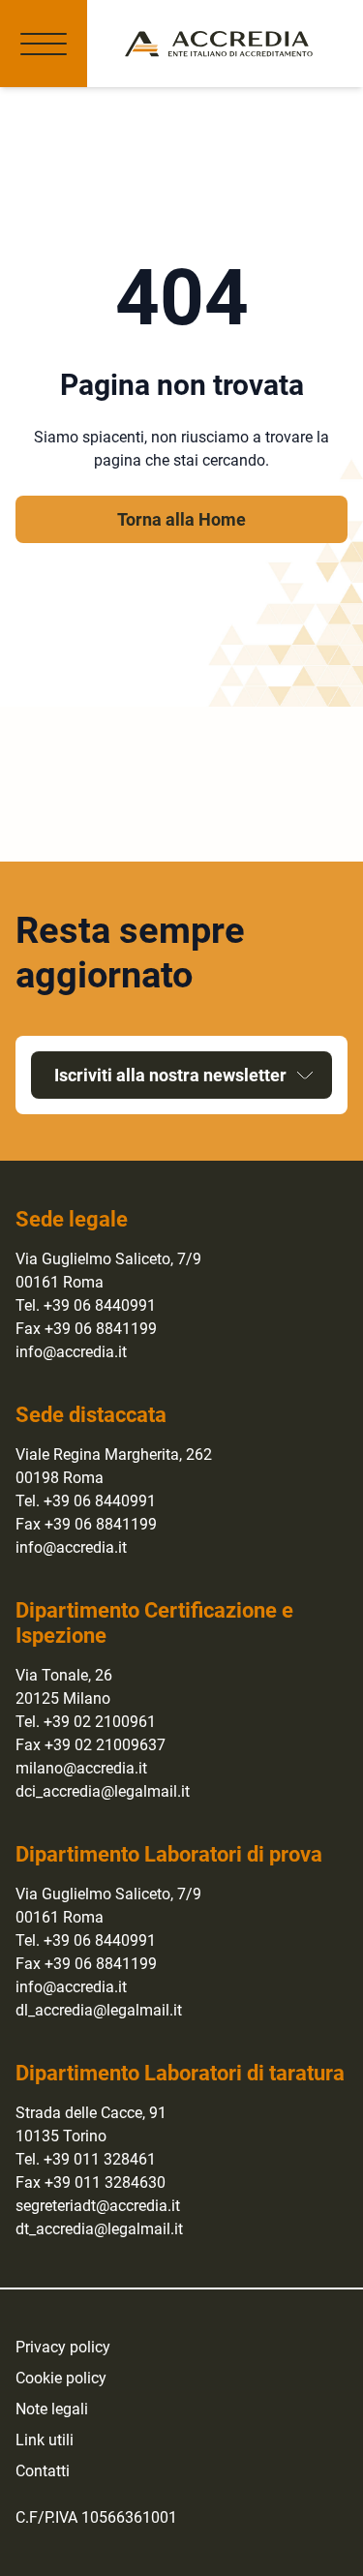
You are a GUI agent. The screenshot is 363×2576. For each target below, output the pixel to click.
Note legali (52, 2409)
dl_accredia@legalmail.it (99, 2010)
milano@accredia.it (81, 1768)
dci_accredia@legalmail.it (103, 1791)
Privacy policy (63, 2347)
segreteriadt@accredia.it (98, 2206)
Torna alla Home (181, 519)
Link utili (45, 2440)
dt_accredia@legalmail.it (99, 2229)
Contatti (43, 2471)
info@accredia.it (71, 1352)
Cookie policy (61, 2378)
